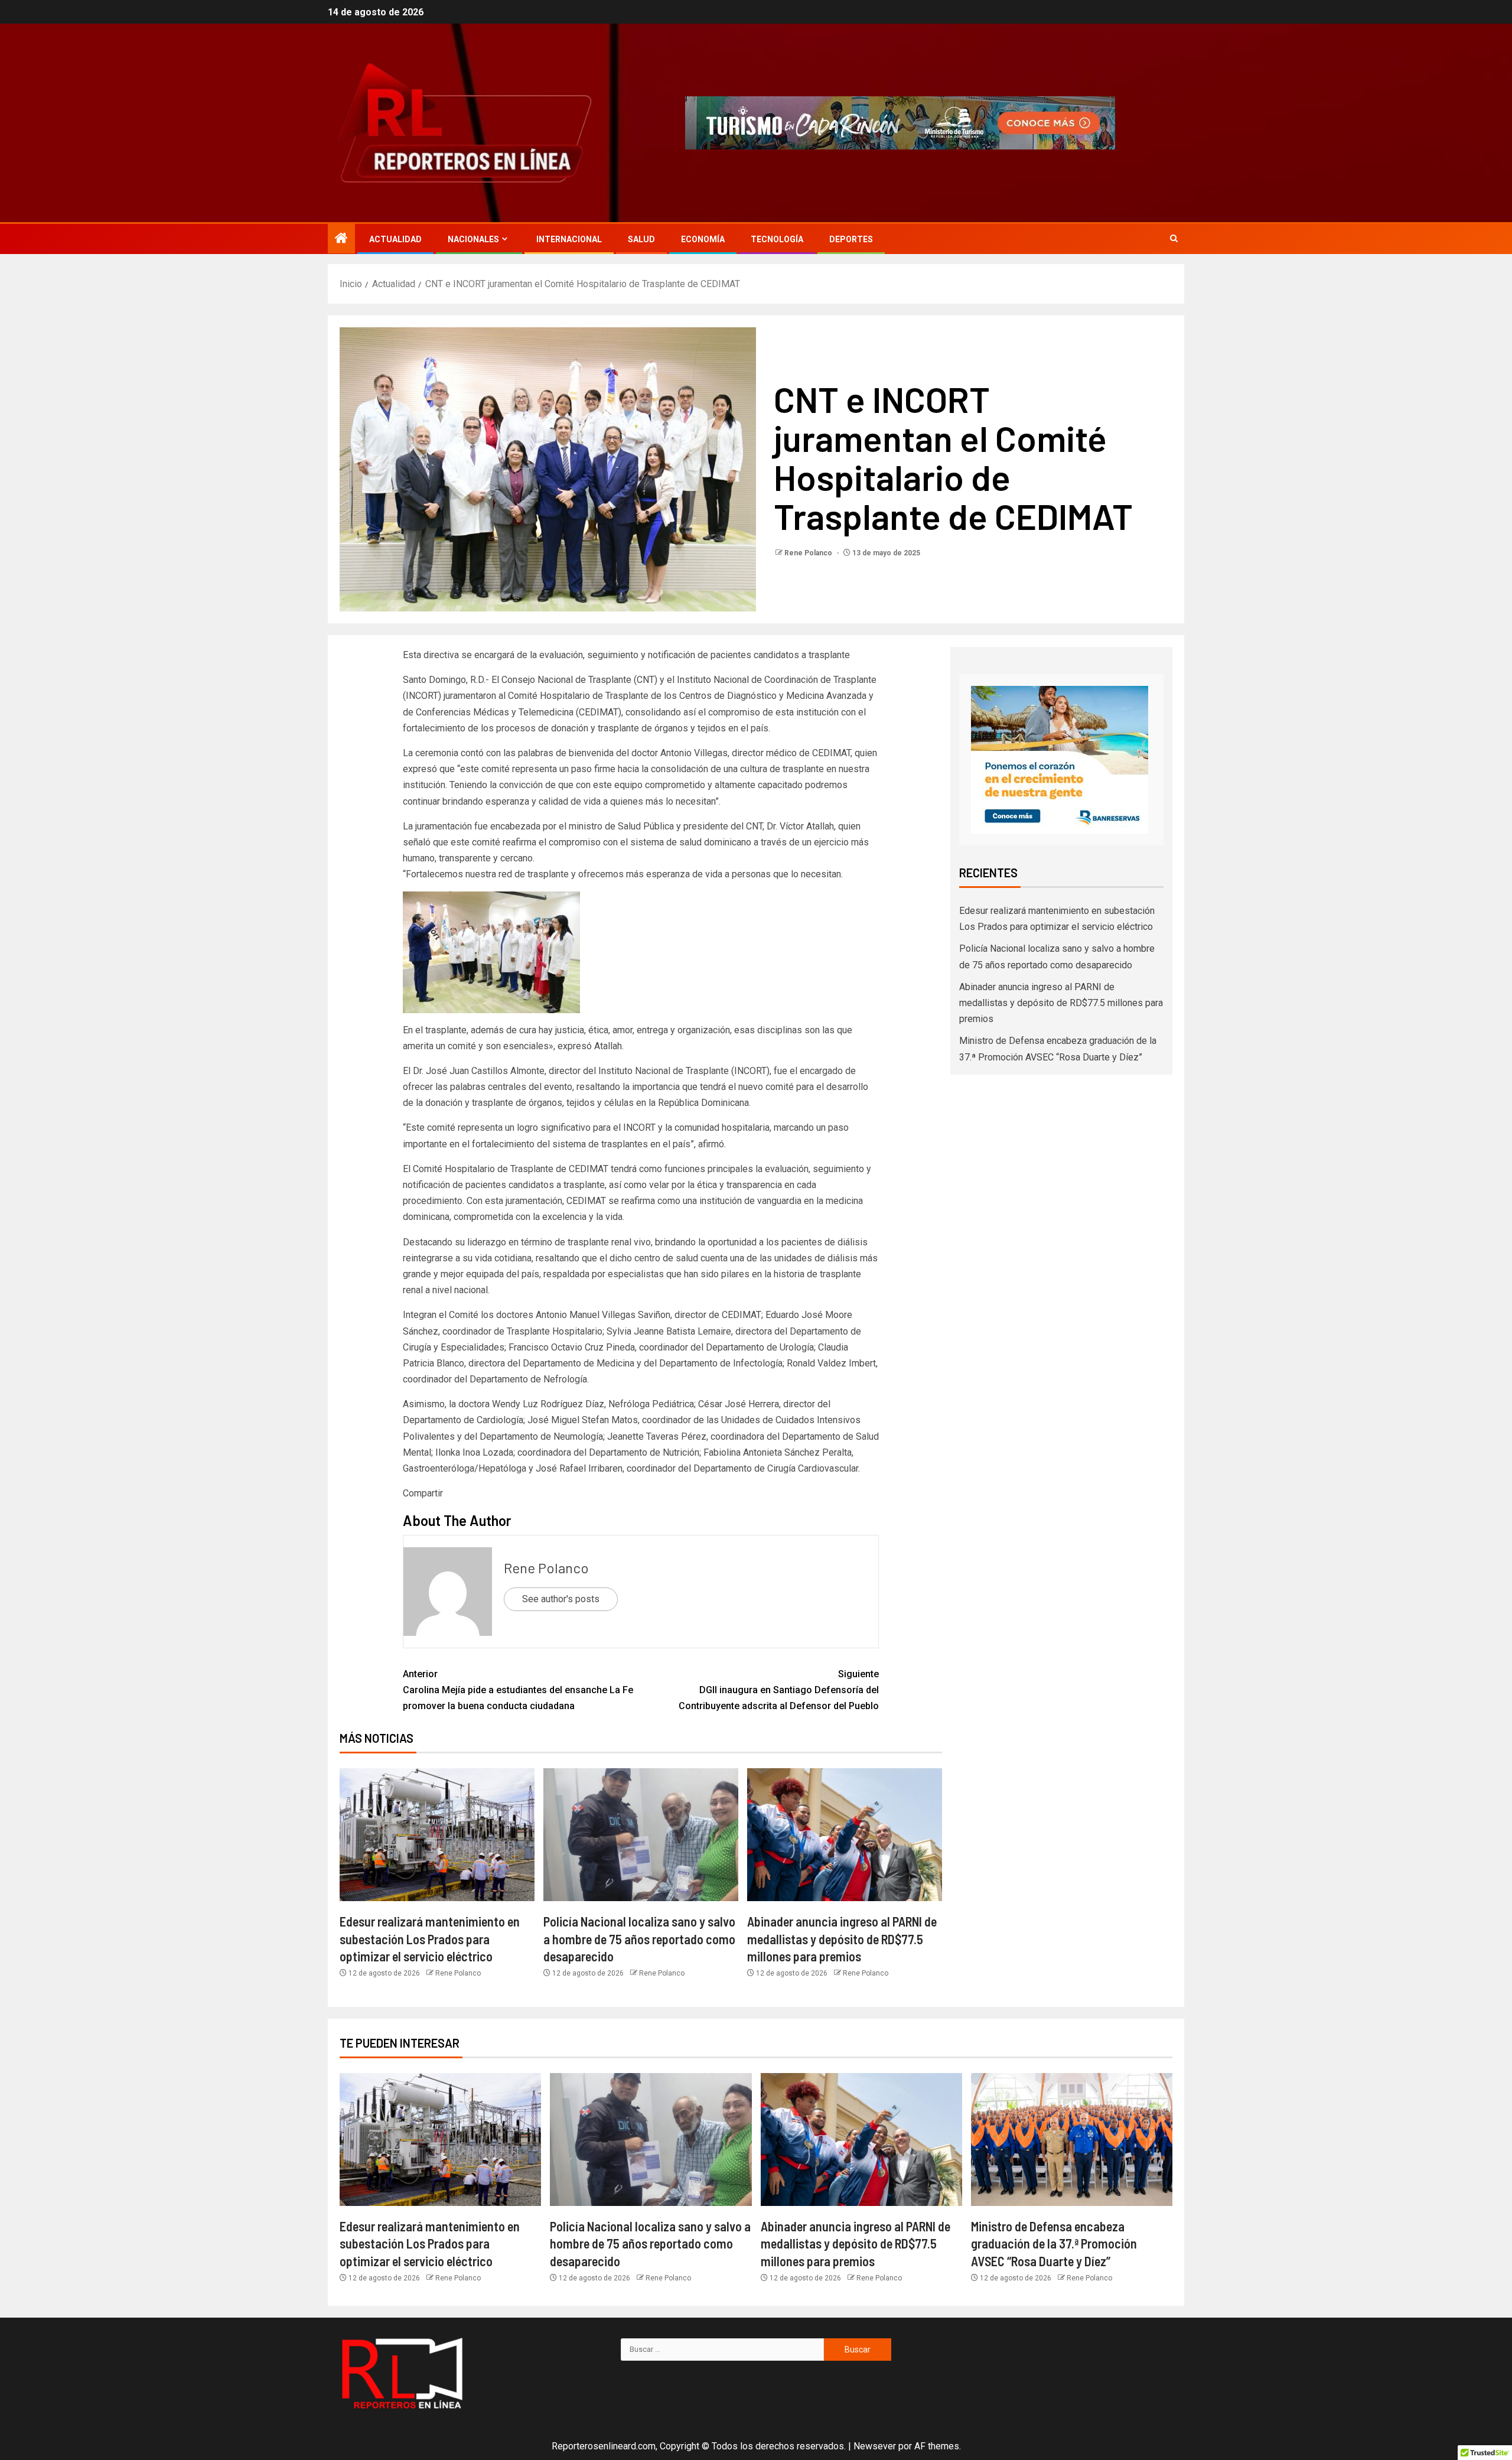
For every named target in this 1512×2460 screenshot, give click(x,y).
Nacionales (473, 239)
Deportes (851, 239)
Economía (703, 239)
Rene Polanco (809, 553)
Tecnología (777, 239)
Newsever (875, 2446)
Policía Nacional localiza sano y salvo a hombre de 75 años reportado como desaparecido (639, 1939)
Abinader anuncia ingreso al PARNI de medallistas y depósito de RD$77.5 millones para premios (842, 1939)
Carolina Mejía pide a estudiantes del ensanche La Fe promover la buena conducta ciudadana (518, 1690)
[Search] (1174, 239)
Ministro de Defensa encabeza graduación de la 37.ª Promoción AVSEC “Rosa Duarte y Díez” (1054, 2243)
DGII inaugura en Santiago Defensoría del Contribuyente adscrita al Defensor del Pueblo (779, 1690)
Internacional (569, 239)
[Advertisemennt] (900, 122)
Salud (641, 239)
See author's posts (561, 1599)
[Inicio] (341, 239)
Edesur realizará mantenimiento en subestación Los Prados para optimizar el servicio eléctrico (430, 1939)
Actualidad (395, 239)
